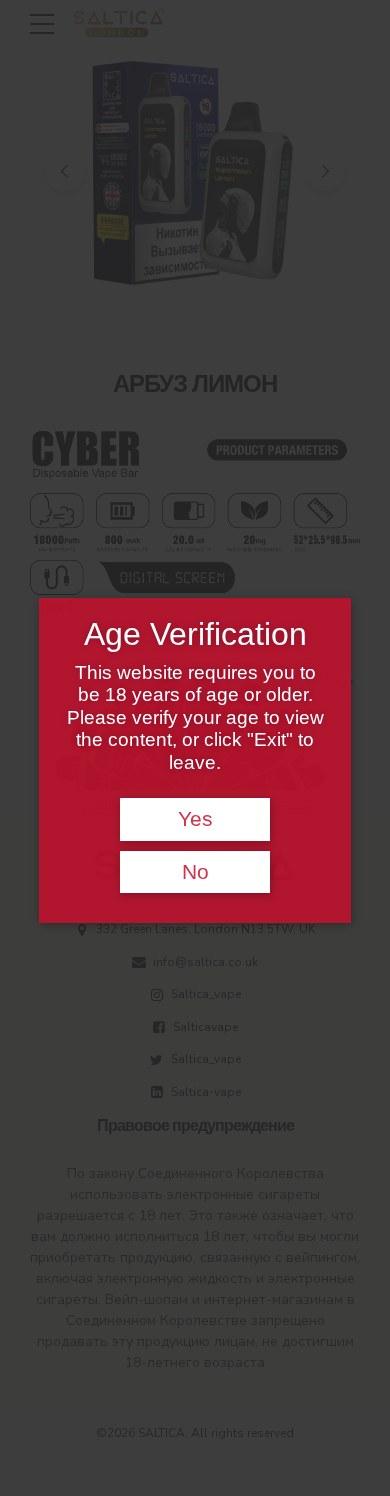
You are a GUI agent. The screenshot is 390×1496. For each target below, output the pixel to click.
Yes (195, 819)
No (195, 872)
